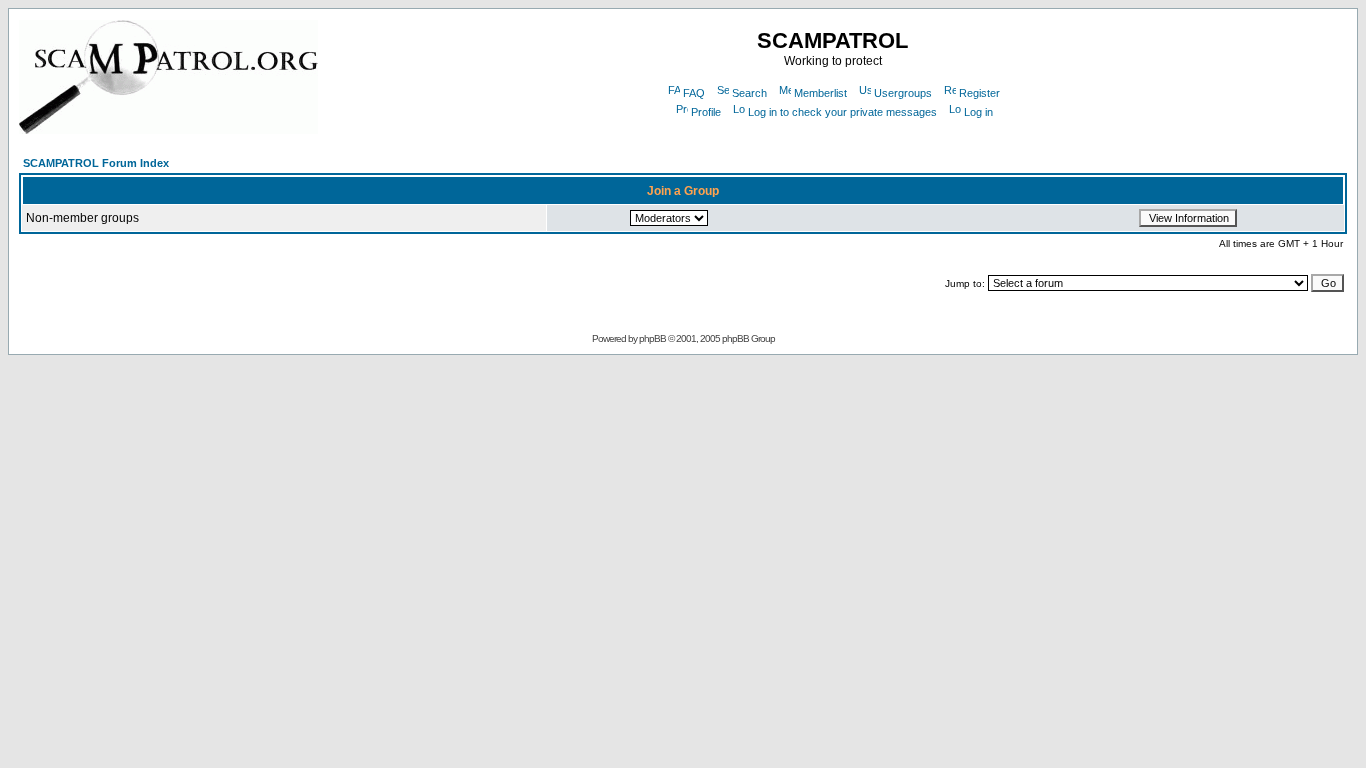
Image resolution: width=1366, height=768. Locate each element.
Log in (978, 112)
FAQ (694, 93)
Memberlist (820, 93)
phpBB (652, 338)
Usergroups (903, 93)
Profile (706, 112)
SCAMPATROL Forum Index (96, 163)
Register (979, 93)
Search (749, 93)
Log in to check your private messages (842, 112)
